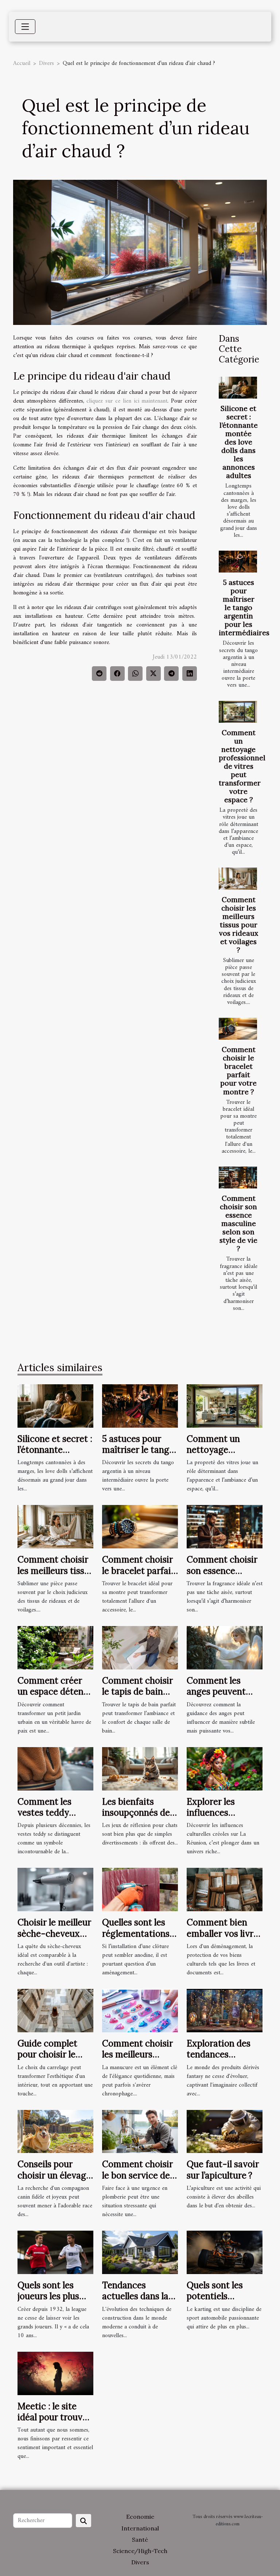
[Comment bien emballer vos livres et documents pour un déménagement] (225, 1889)
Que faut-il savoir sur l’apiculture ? (223, 2170)
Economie (140, 2517)
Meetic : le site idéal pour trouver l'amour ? (54, 2417)
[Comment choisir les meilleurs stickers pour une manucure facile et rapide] (140, 2010)
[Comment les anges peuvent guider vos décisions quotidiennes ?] (225, 1648)
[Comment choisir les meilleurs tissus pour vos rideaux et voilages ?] (238, 878)
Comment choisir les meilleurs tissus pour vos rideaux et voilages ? (239, 925)
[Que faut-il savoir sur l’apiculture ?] (225, 2131)
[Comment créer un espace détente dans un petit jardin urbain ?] (55, 1648)
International (140, 2528)
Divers (46, 63)
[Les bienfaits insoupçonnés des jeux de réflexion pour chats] (140, 1769)
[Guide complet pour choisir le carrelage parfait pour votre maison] (55, 2010)
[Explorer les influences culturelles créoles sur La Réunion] (225, 1769)
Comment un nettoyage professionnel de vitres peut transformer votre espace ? (242, 766)
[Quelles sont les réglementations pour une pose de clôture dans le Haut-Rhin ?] (140, 1889)
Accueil (22, 63)
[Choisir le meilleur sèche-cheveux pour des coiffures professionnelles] (55, 1889)
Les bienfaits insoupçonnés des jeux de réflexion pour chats (138, 1818)
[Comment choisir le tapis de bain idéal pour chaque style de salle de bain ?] (140, 1648)
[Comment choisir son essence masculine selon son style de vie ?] (238, 1178)
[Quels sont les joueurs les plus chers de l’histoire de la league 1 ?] (55, 2252)
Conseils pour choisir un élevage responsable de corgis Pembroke (54, 2181)
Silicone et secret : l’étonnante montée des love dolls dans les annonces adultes (239, 442)
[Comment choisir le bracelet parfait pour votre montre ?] (238, 1029)
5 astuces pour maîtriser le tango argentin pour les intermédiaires (244, 608)
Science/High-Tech (140, 2551)
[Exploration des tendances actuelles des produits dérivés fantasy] (225, 2010)
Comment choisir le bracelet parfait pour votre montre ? (238, 1070)
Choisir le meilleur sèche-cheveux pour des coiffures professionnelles (54, 1939)
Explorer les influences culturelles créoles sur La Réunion (223, 1818)
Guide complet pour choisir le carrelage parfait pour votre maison (55, 2060)
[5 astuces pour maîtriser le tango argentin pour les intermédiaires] (238, 562)
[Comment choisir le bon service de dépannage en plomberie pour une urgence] (140, 2131)
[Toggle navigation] (25, 27)
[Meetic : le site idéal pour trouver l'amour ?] (55, 2373)
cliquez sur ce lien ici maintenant (127, 401)
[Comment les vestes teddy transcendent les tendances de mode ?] (55, 1769)
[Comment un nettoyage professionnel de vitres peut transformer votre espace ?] (238, 712)
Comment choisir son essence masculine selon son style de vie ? (238, 1223)
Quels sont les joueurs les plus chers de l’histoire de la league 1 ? (53, 2302)
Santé (140, 2540)
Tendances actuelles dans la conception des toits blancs (135, 2302)
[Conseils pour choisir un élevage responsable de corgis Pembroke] (55, 2131)
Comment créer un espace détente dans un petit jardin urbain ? (55, 1697)
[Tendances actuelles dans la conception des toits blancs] (140, 2252)
